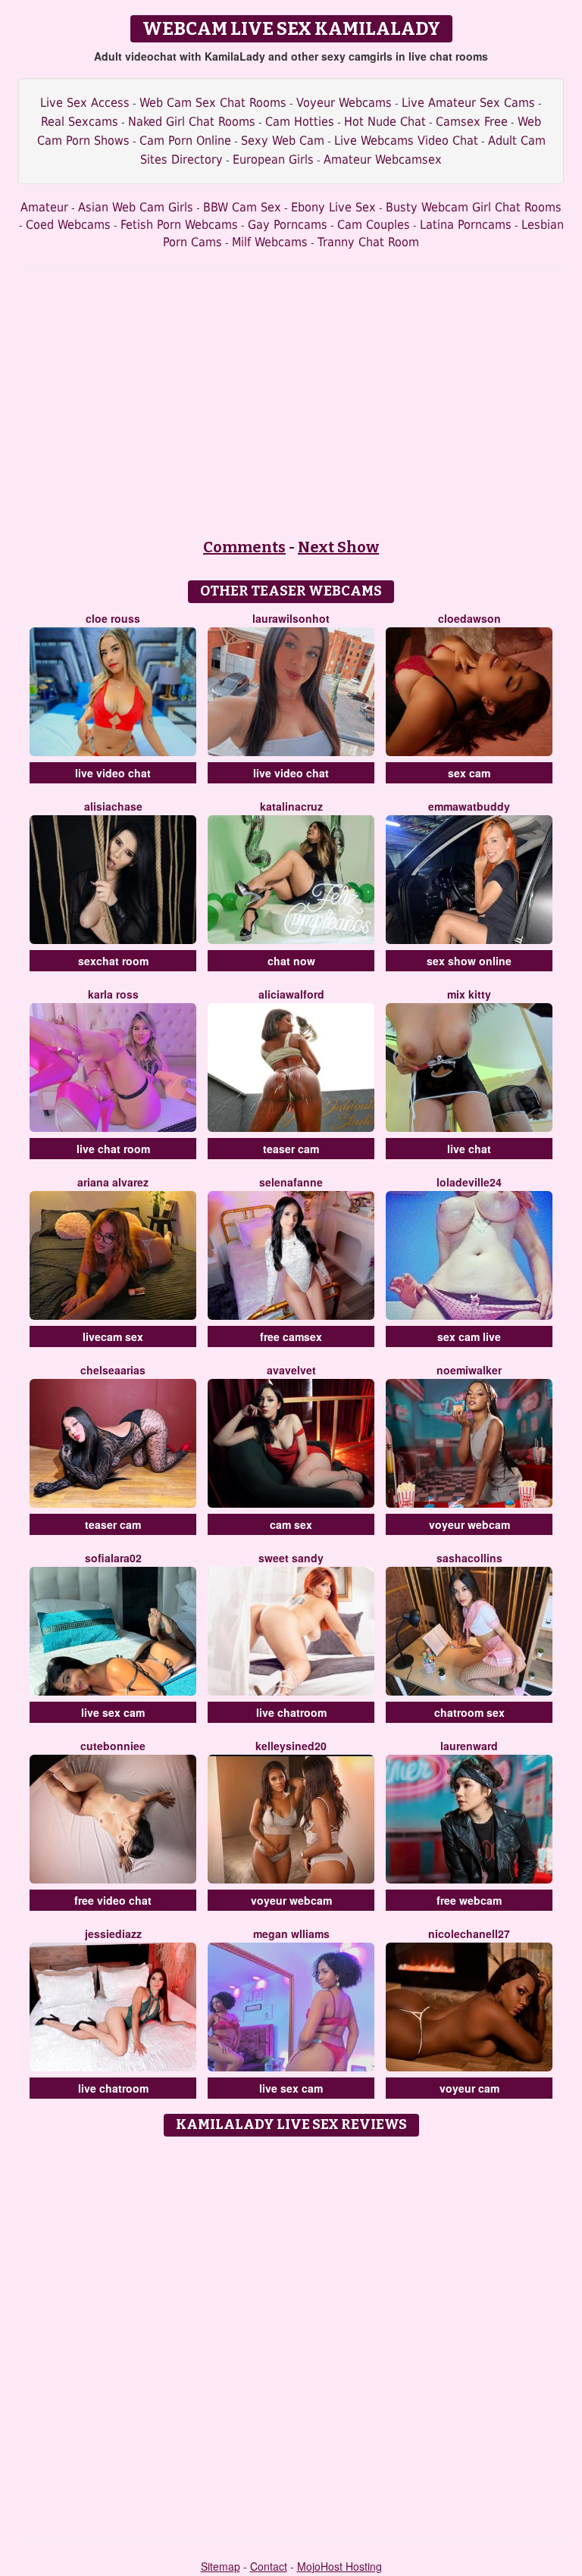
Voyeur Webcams (344, 103)
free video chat (113, 1900)
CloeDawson (469, 618)
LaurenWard (469, 1746)
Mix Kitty (469, 994)
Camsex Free (472, 122)
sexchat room (113, 961)
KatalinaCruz (291, 806)
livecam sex (113, 1336)
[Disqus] (291, 2334)
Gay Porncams (288, 225)
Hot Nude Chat (385, 122)
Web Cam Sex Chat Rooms (213, 103)
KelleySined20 (291, 1746)
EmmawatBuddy (469, 806)
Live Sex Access (85, 103)
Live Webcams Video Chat (406, 141)
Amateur (44, 207)
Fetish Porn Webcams (179, 225)
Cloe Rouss (113, 618)
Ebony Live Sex (333, 207)
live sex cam (113, 1712)
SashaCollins (469, 1558)
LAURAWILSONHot (291, 618)
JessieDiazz (113, 1934)
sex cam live (469, 1336)
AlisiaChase (113, 806)
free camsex (291, 1336)
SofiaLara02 (113, 1558)
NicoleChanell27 (469, 1934)
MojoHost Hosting (339, 2566)
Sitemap (221, 2566)
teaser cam (291, 1149)
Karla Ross (113, 994)
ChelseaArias (113, 1370)
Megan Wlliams (291, 1934)
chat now (291, 961)
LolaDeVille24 (469, 1182)
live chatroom (291, 1712)
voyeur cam (469, 2088)
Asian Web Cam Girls (136, 207)
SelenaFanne (291, 1182)
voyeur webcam (469, 1524)
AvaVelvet (291, 1370)
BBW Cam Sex (242, 207)
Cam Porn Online (185, 141)
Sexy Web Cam (283, 141)
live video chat (113, 773)
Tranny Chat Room (368, 242)
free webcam (469, 1900)
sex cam (469, 773)
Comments (244, 547)
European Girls (273, 159)
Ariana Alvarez (113, 1182)
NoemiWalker (469, 1370)
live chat (469, 1149)
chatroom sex (469, 1712)
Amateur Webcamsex (383, 159)
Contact (269, 2566)
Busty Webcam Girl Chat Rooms (474, 207)
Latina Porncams (466, 225)
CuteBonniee (113, 1746)
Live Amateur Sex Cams (468, 103)
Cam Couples (374, 225)
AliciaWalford (291, 994)
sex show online (469, 961)
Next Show (338, 547)
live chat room (113, 1149)
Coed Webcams (68, 225)
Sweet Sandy (291, 1558)
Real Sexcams (80, 122)
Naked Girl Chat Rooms (192, 122)
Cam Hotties (300, 122)
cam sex (291, 1524)
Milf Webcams (270, 242)
